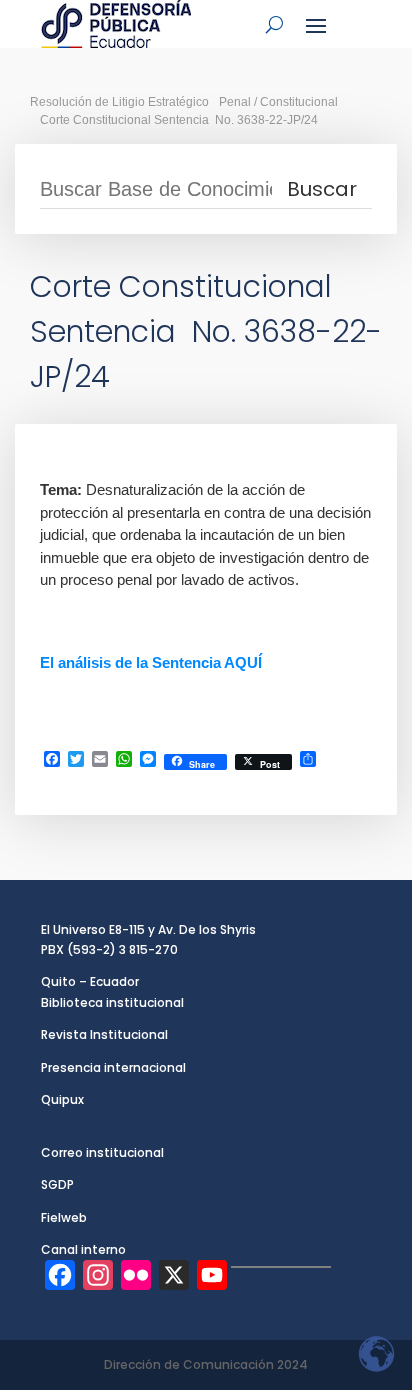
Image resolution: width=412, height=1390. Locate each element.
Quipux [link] (62, 1099)
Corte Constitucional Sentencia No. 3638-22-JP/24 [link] (179, 120)
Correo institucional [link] (102, 1152)
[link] (116, 24)
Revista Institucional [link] (104, 1034)
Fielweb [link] (64, 1217)
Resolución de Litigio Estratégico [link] (119, 102)
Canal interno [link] (83, 1249)
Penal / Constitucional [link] (278, 102)
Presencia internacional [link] (113, 1067)
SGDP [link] (57, 1184)
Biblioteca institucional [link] (112, 1002)
